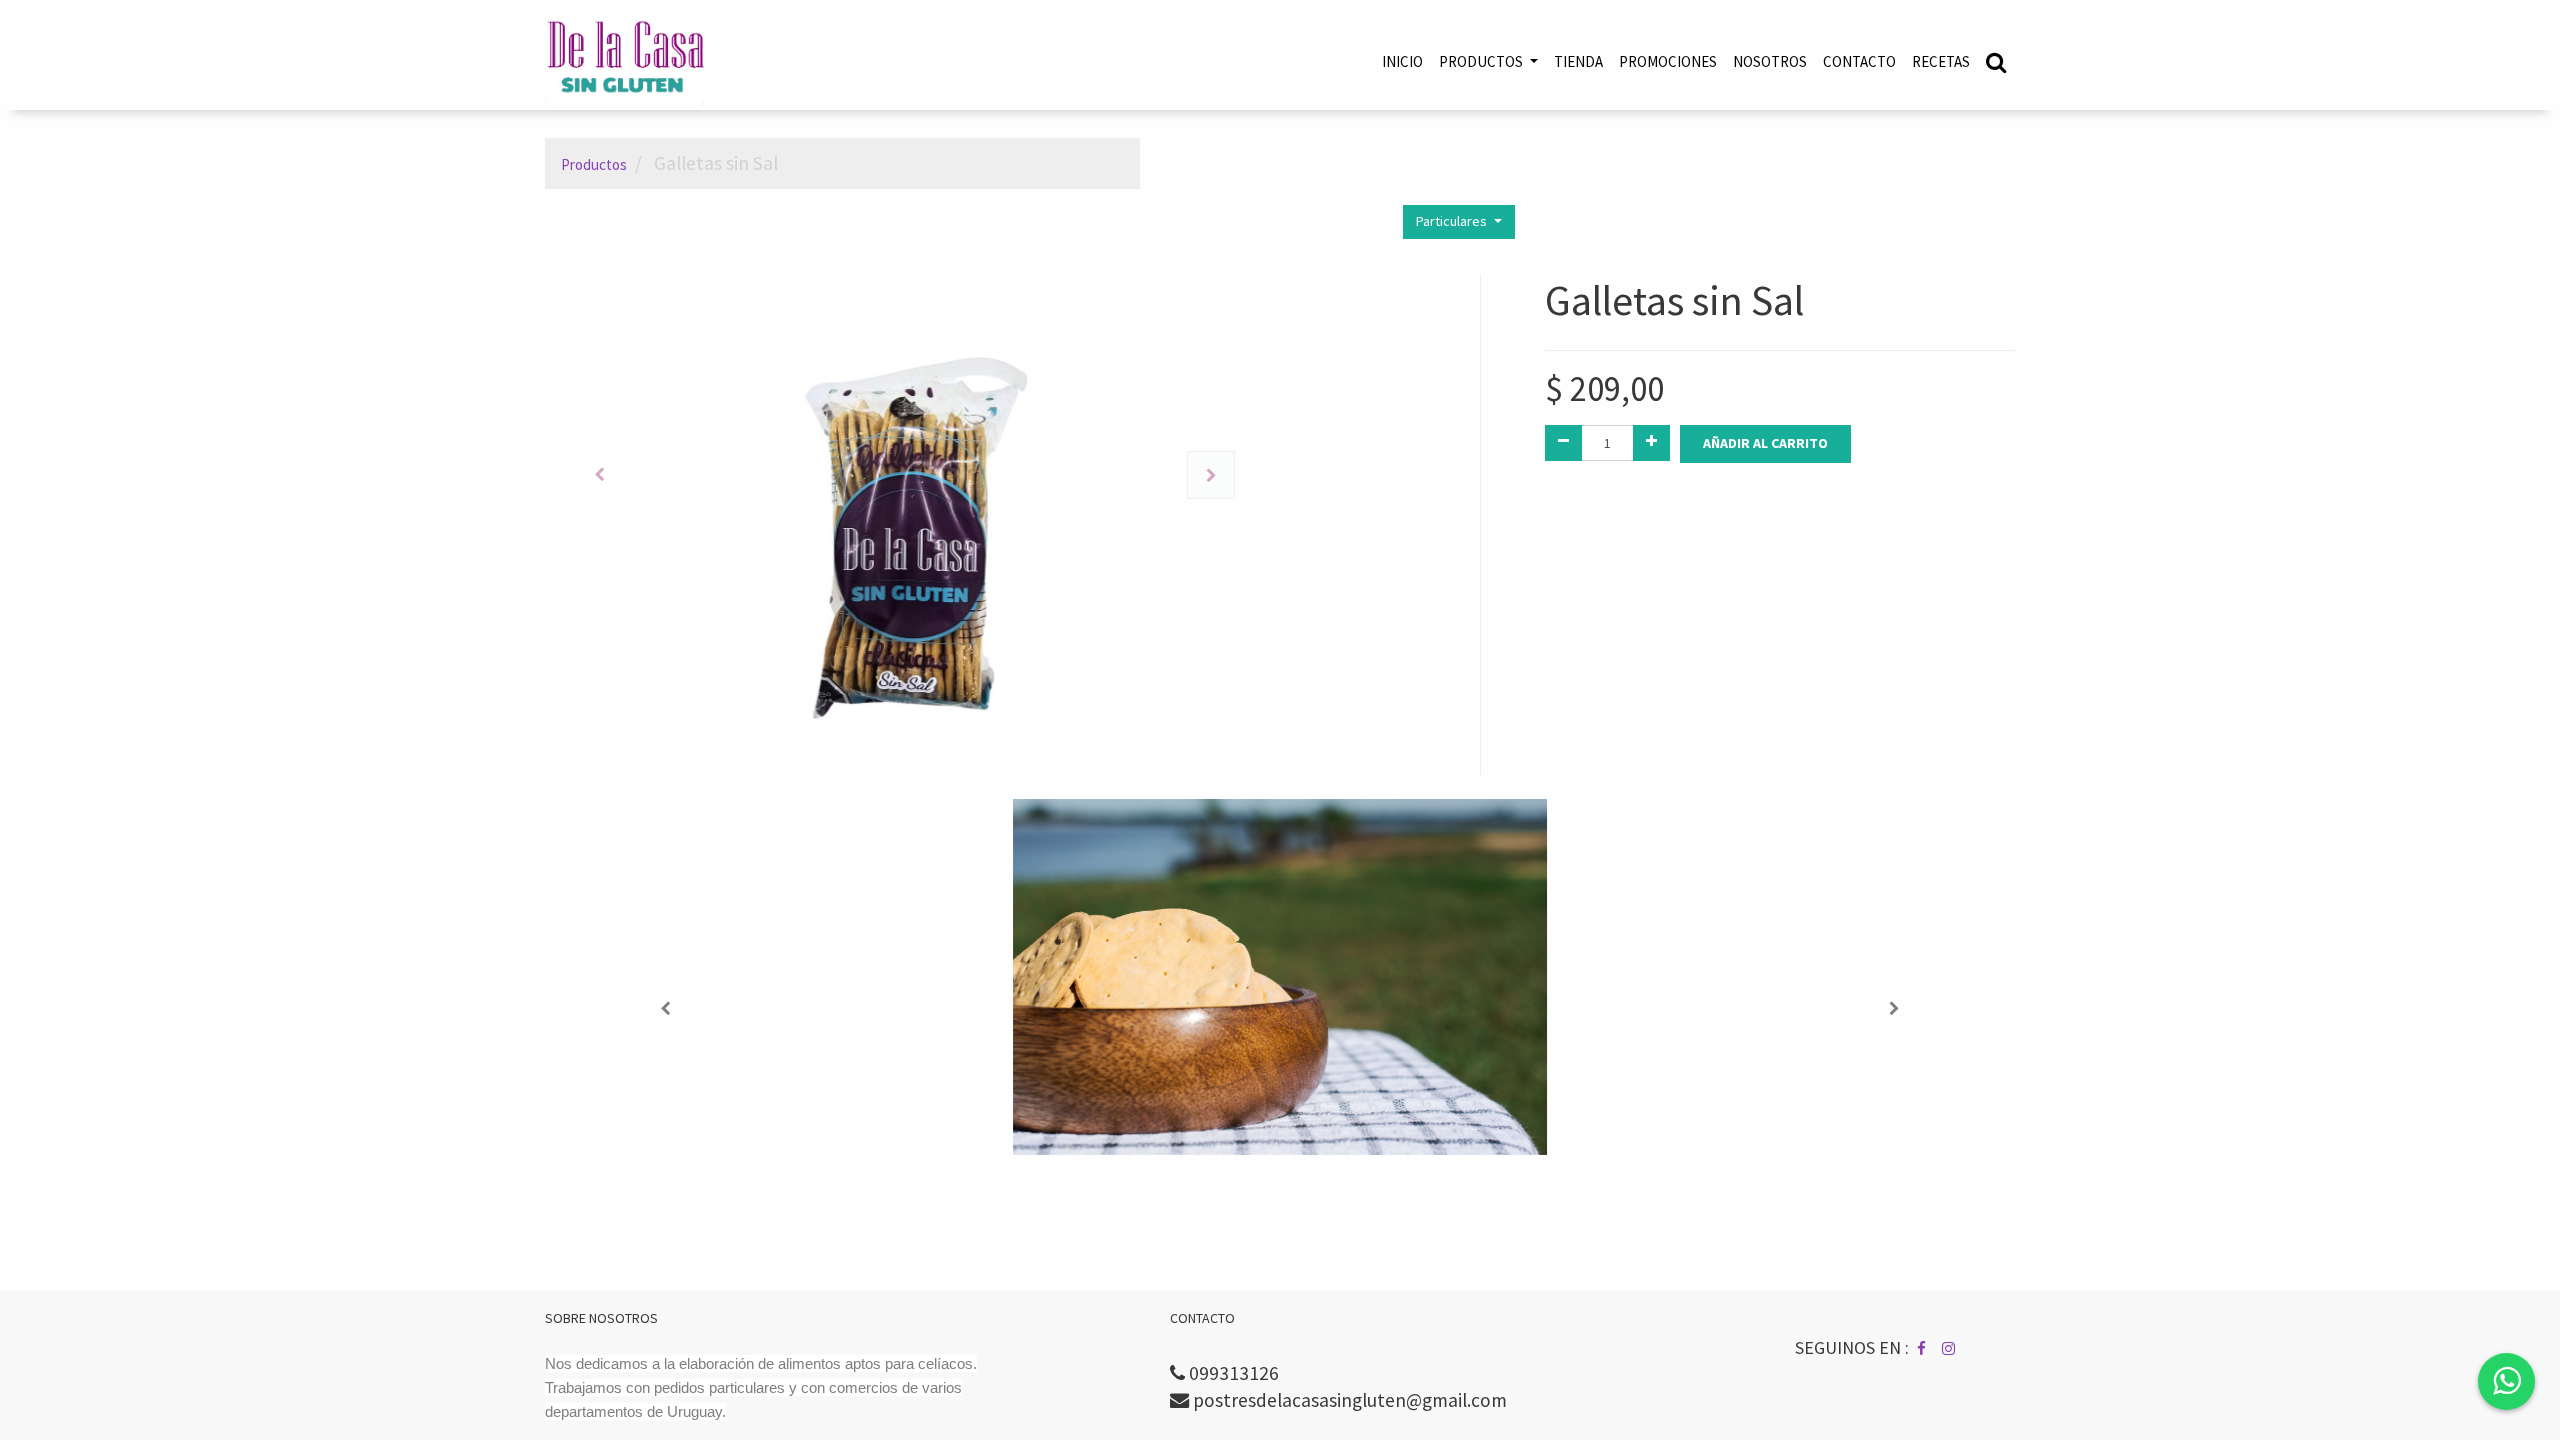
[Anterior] (665, 1009)
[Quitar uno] (1563, 443)
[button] (599, 475)
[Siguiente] (1894, 1009)
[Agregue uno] (1651, 443)
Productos (594, 164)
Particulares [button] (1453, 221)
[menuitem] (1402, 61)
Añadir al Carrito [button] (1765, 443)
